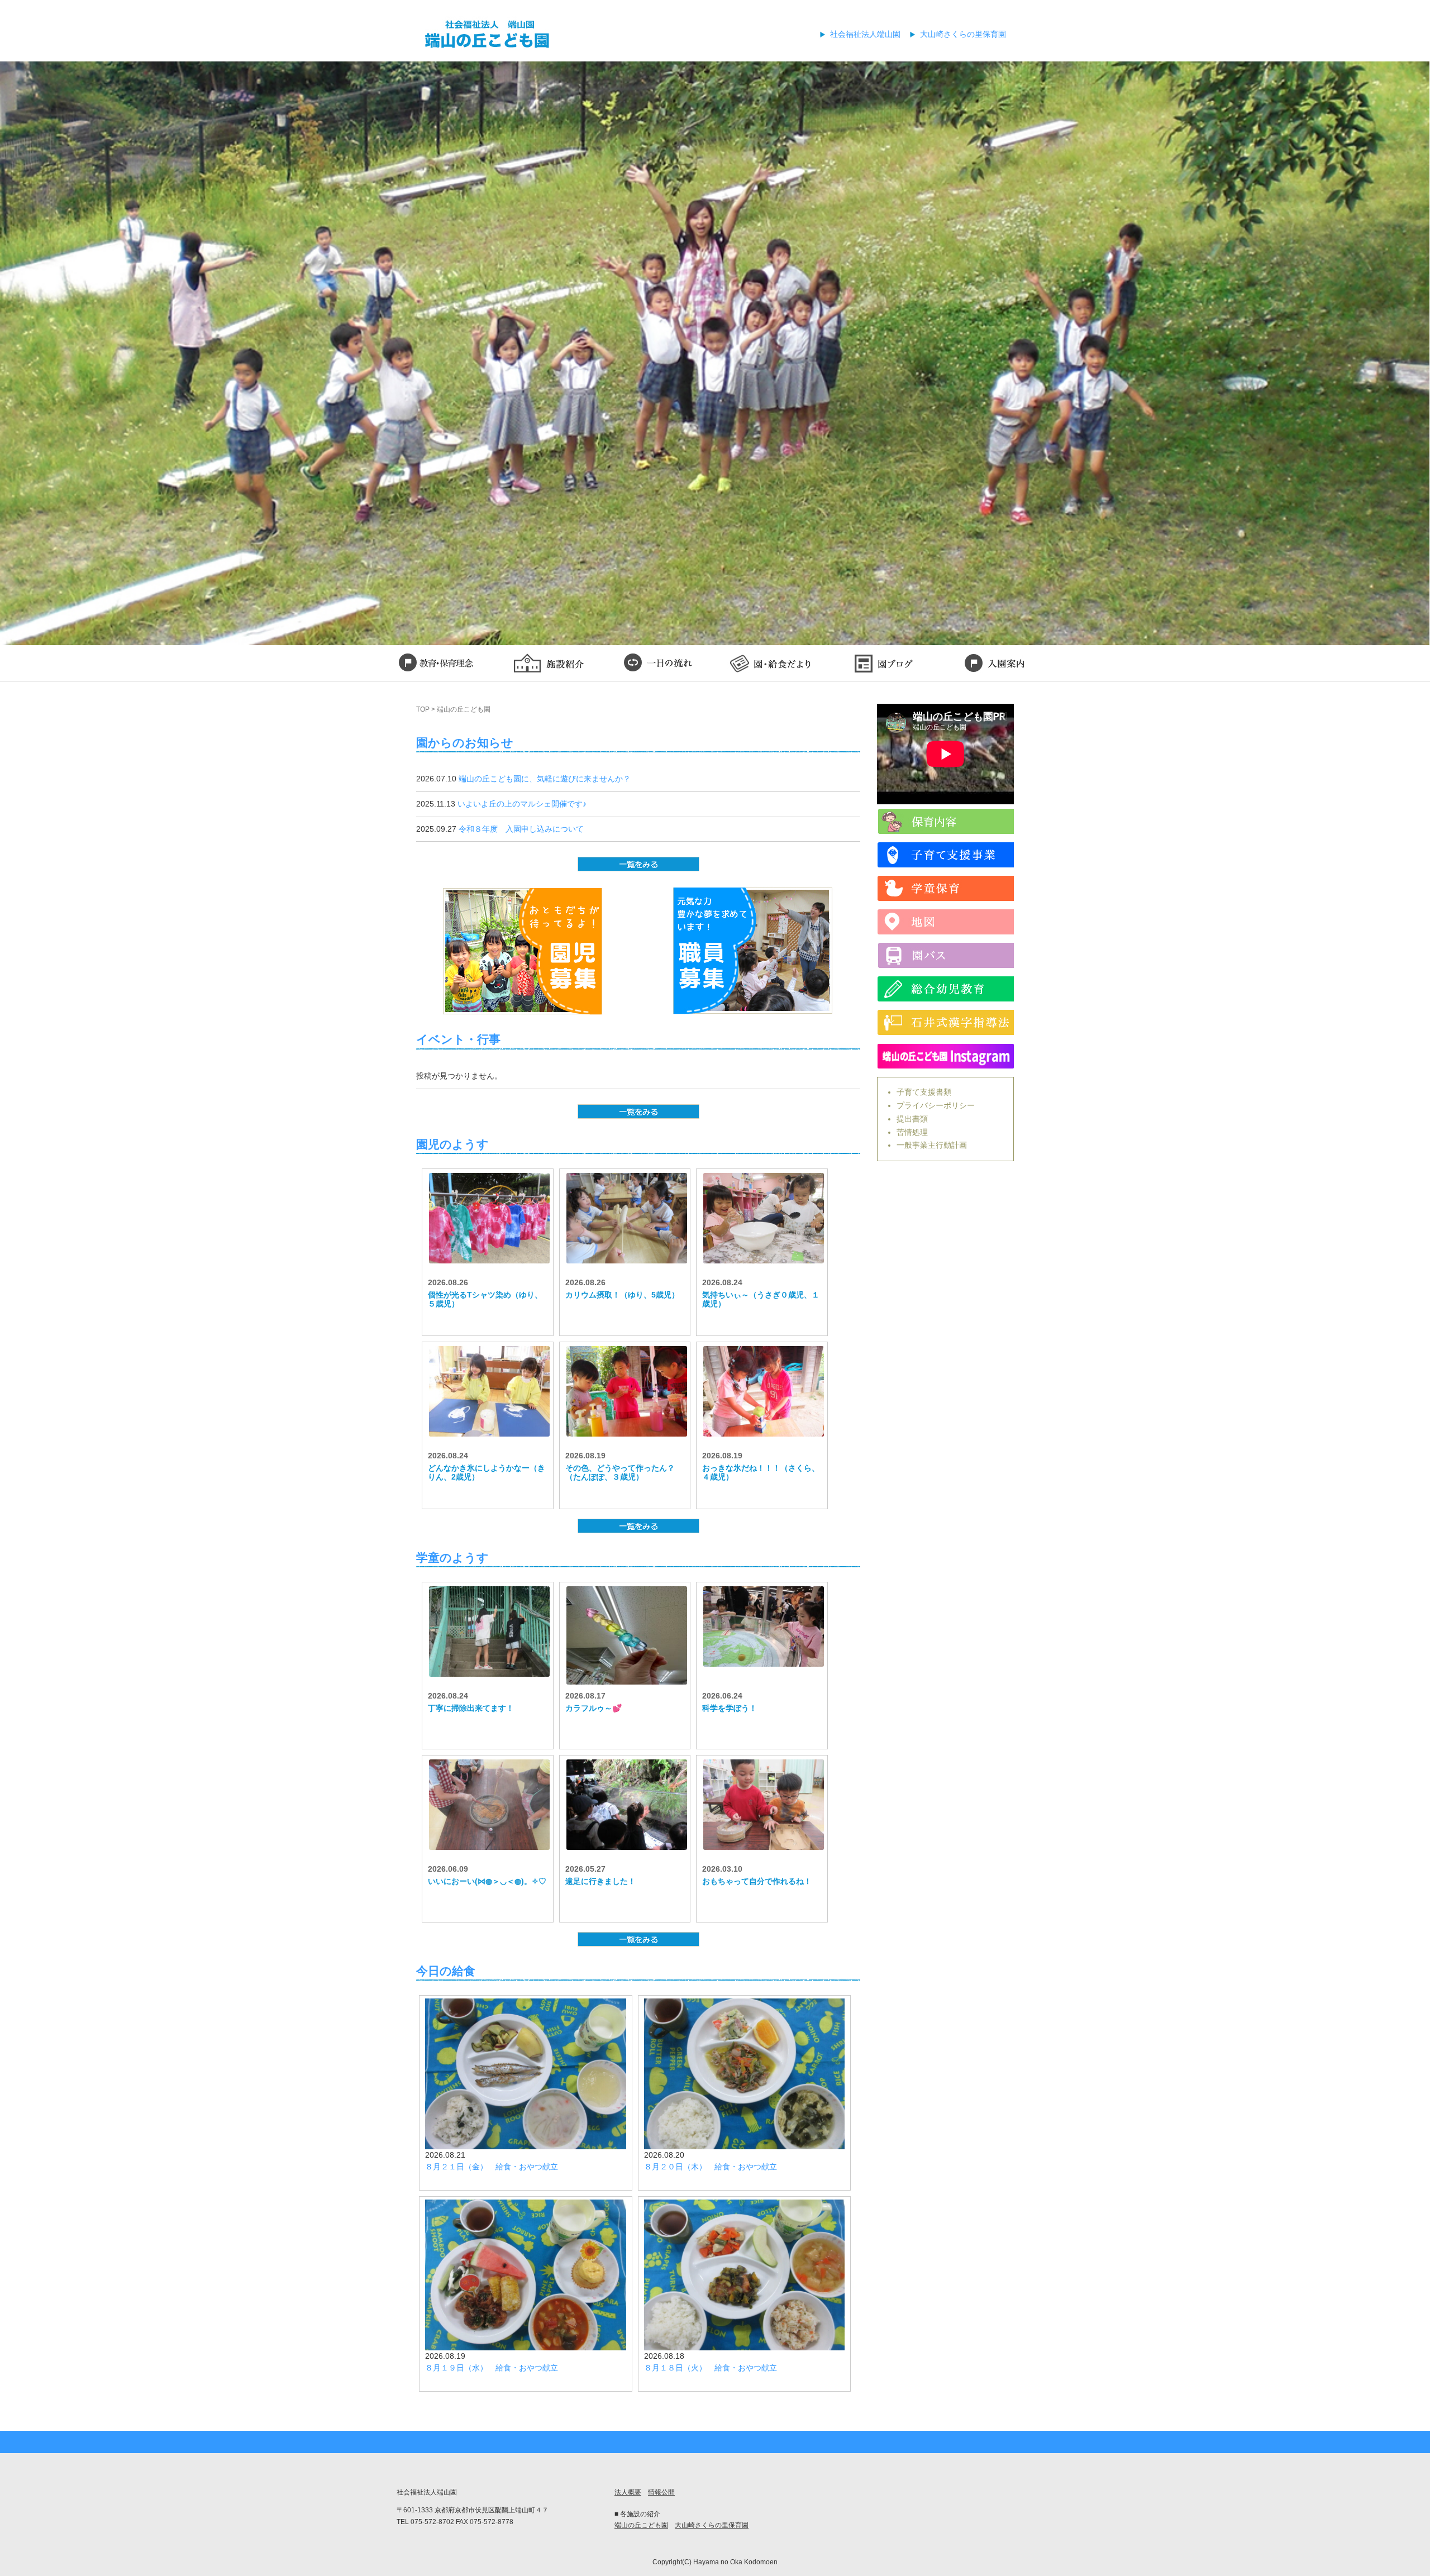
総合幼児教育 (945, 989)
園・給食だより (771, 665)
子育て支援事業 (945, 855)
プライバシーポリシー (936, 1105)
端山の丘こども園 (641, 2525)
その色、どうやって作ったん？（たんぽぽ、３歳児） (620, 1473)
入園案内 (994, 665)
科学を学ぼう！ (730, 1708)
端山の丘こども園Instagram (945, 1056)
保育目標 (436, 665)
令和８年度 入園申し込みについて (521, 829)
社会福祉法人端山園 (865, 34)
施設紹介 (547, 665)
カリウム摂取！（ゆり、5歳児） (622, 1295)
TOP (423, 709)
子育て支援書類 (924, 1092)
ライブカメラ (945, 821)
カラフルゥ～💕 (594, 1708)
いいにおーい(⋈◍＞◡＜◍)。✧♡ (487, 1881)
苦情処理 (912, 1132)
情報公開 (661, 2492)
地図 (945, 922)
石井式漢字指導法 (945, 1022)
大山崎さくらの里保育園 (963, 34)
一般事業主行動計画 (932, 1145)
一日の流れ (659, 665)
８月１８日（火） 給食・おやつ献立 (711, 2368)
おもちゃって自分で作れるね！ (757, 1881)
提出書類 (912, 1119)
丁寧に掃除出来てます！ (471, 1708)
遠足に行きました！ (600, 1881)
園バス (945, 955)
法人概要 (628, 2492)
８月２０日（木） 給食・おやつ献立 (711, 2167)
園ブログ (883, 665)
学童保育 (945, 888)
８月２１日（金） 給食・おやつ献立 (492, 2167)
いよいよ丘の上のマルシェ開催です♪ (522, 804)
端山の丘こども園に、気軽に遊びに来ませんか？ (545, 779)
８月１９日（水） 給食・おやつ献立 (492, 2368)
